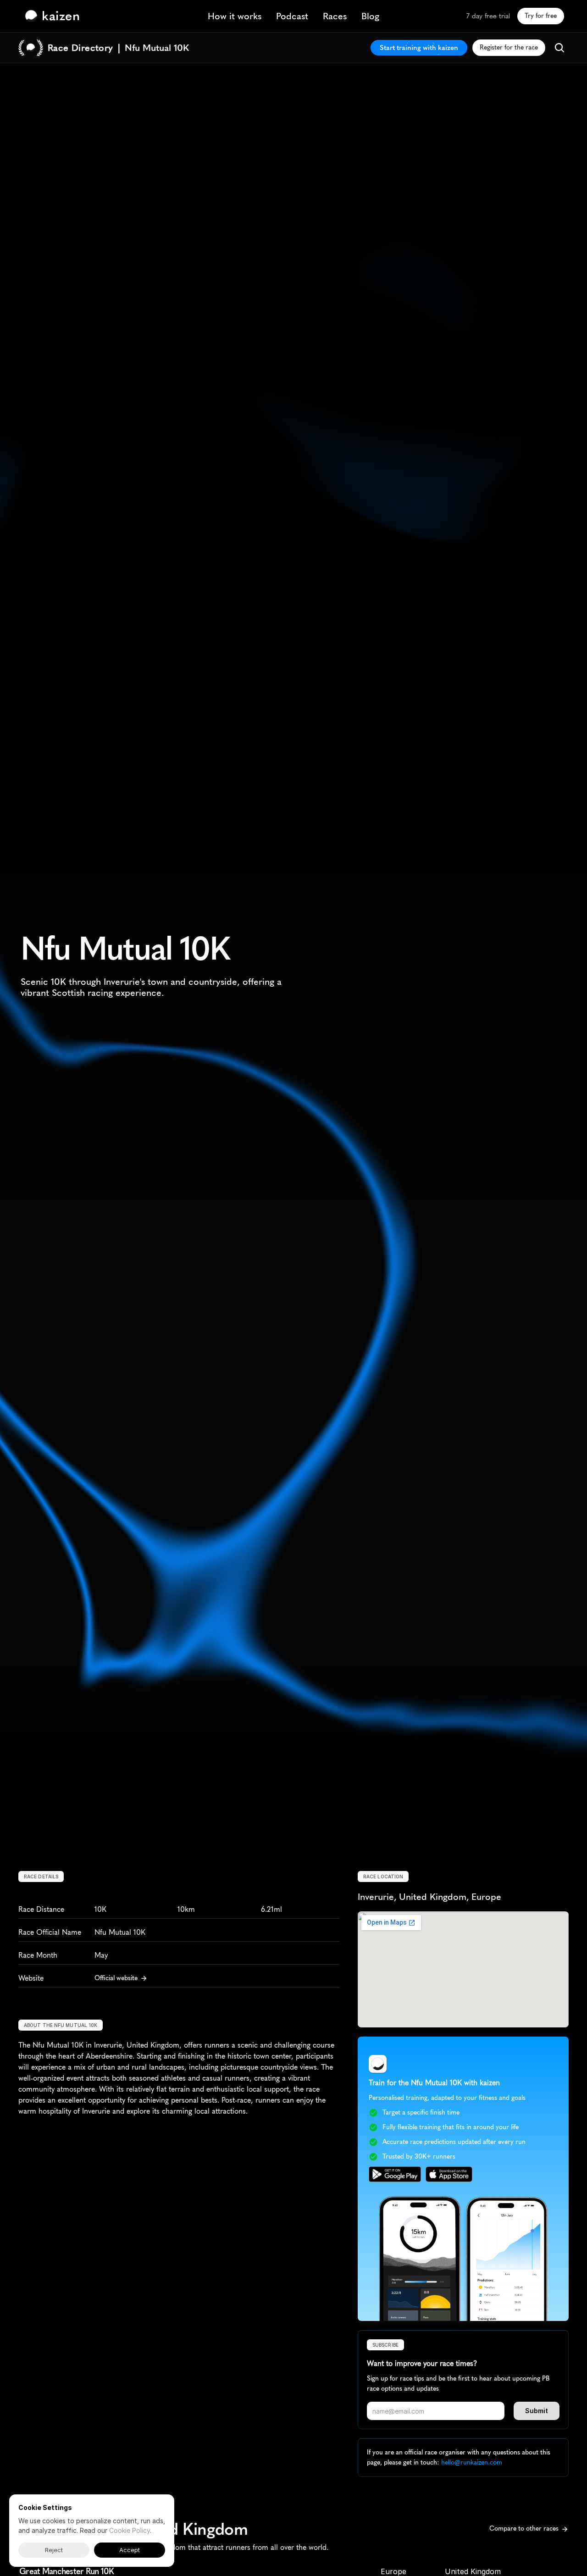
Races (335, 16)
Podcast (292, 16)
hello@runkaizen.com (472, 2462)
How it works (235, 16)
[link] (55, 16)
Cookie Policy (130, 2530)
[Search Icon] (559, 48)
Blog (370, 16)
